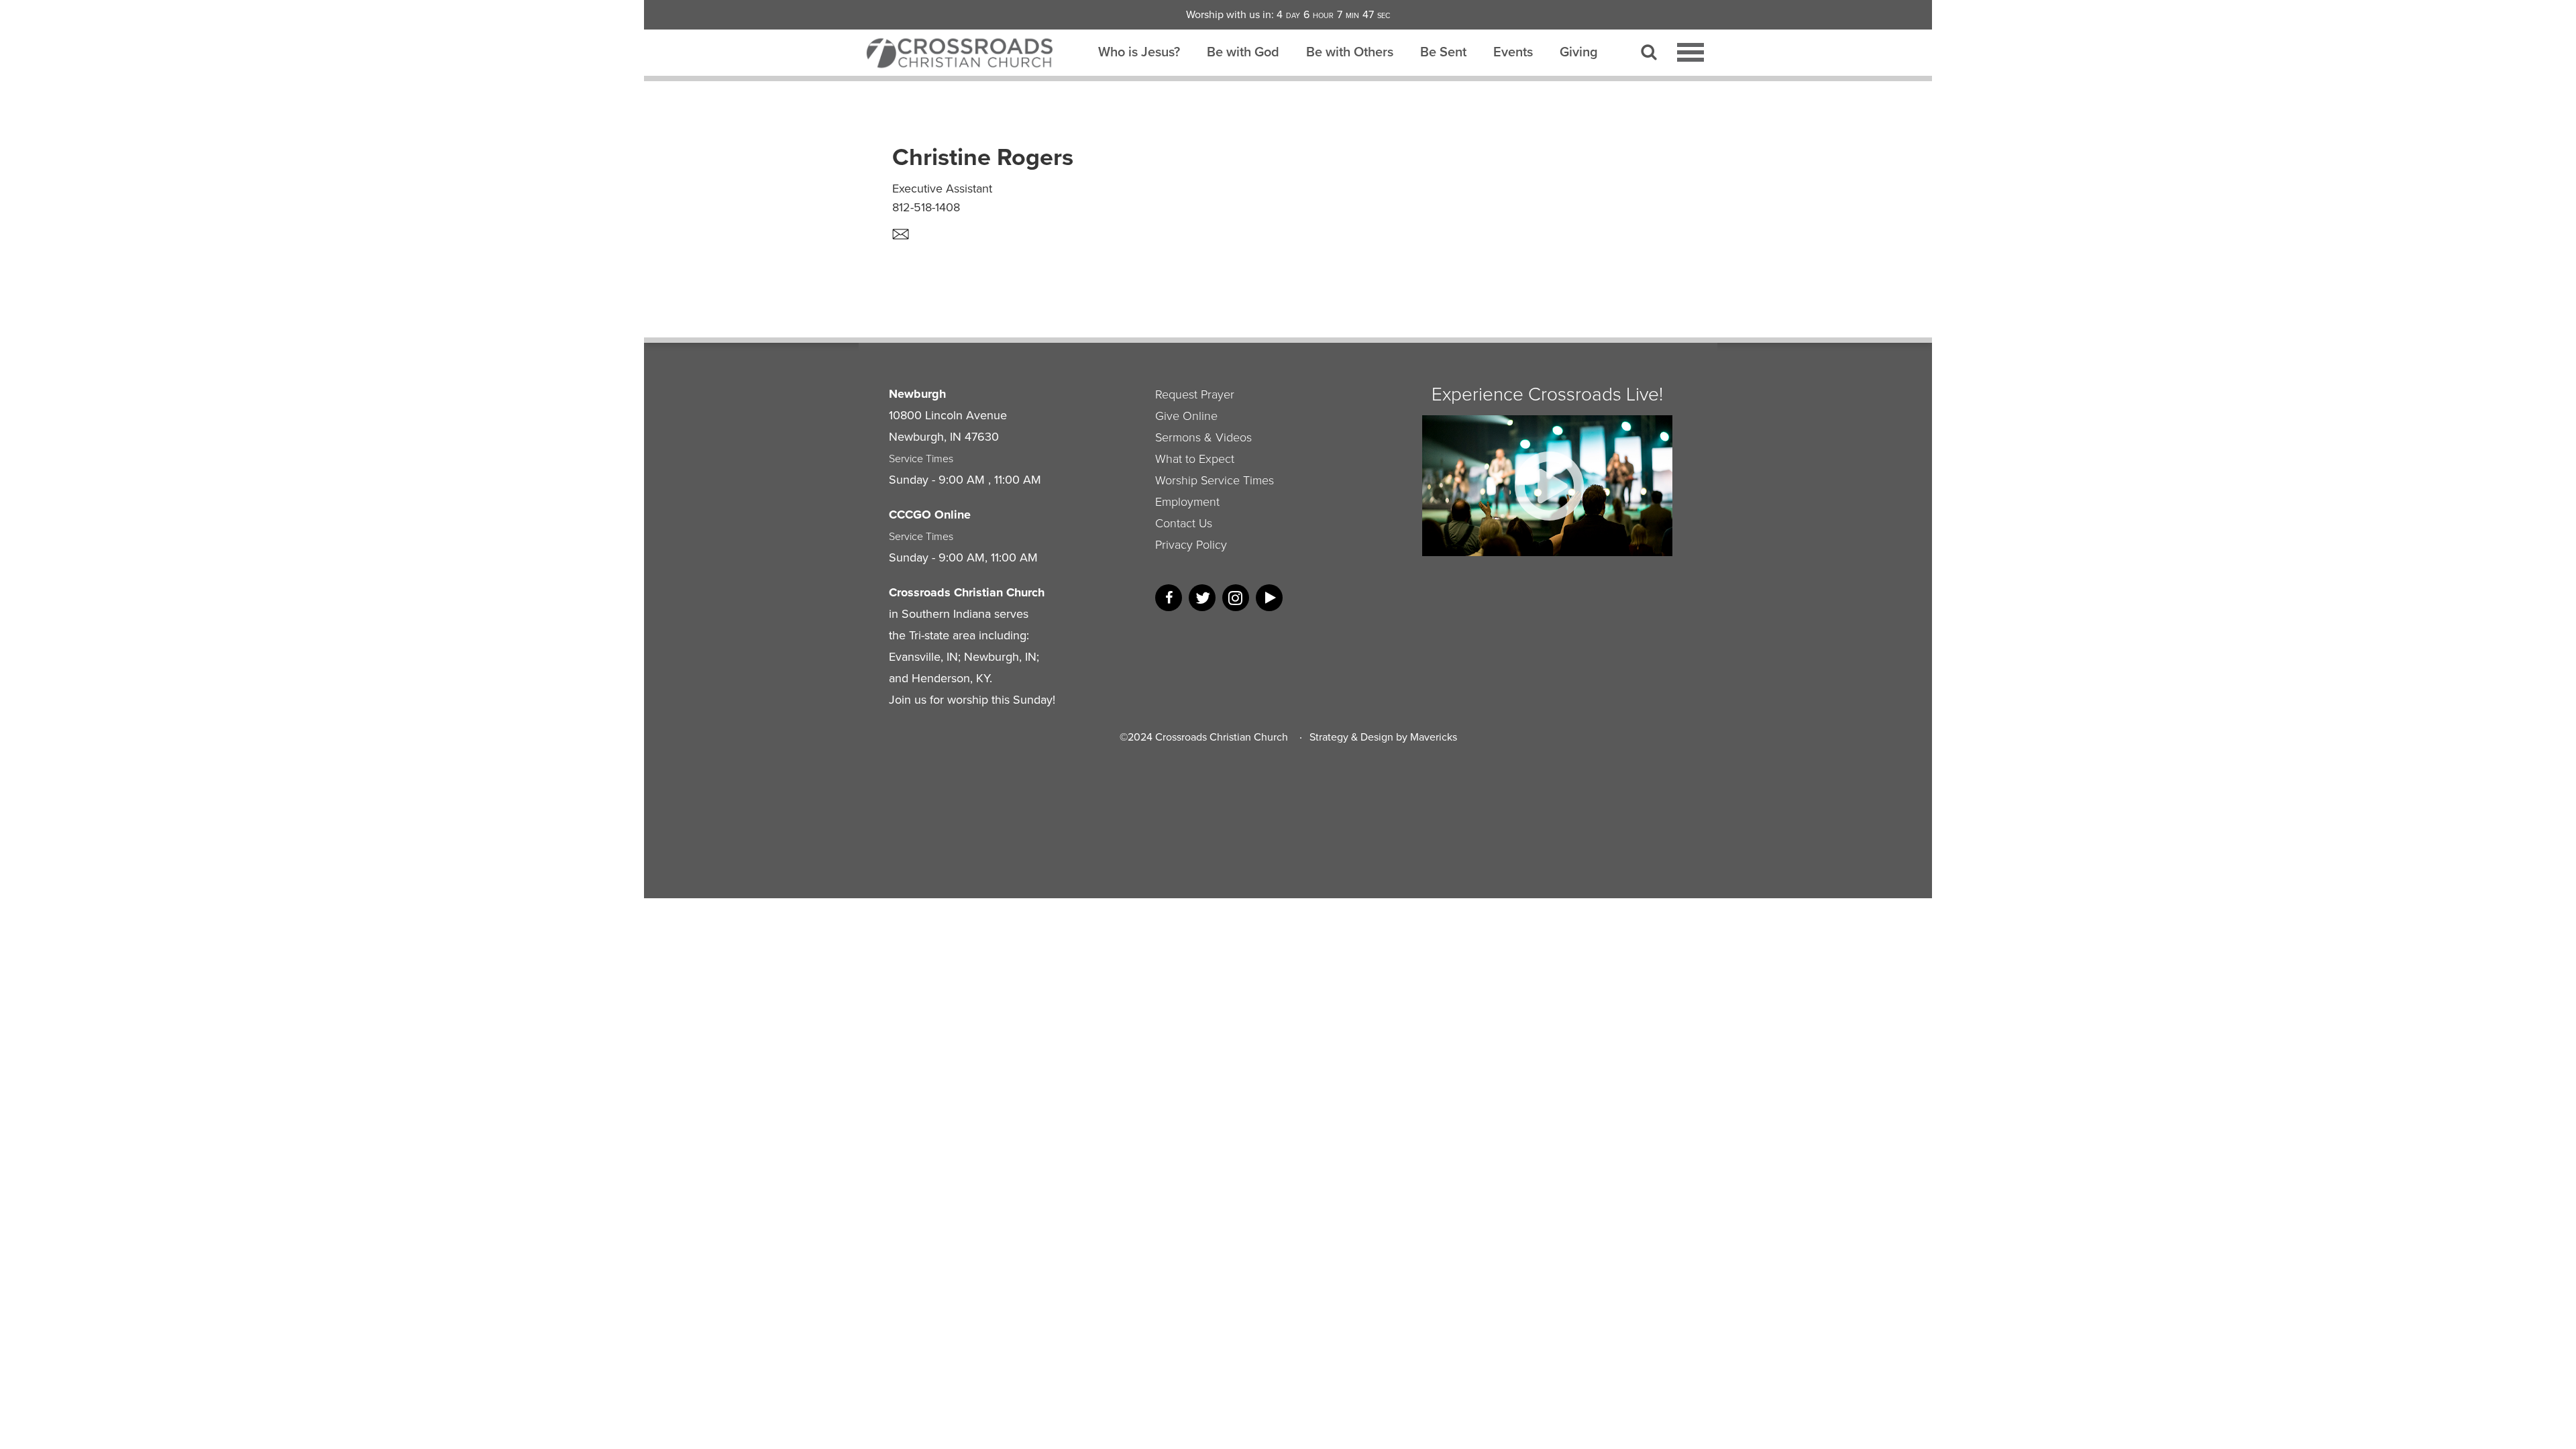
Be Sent (1443, 52)
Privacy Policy (1191, 544)
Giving (1579, 52)
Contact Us (1184, 523)
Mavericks (1434, 737)
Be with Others (1350, 52)
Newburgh (917, 394)
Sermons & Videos (1203, 437)
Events (1513, 52)
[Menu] (1690, 52)
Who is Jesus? (1139, 52)
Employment (1187, 501)
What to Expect (1195, 458)
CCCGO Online (930, 515)
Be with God (1243, 52)
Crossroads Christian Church (1222, 737)
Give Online (1186, 415)
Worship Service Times (1215, 480)
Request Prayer (1195, 394)
